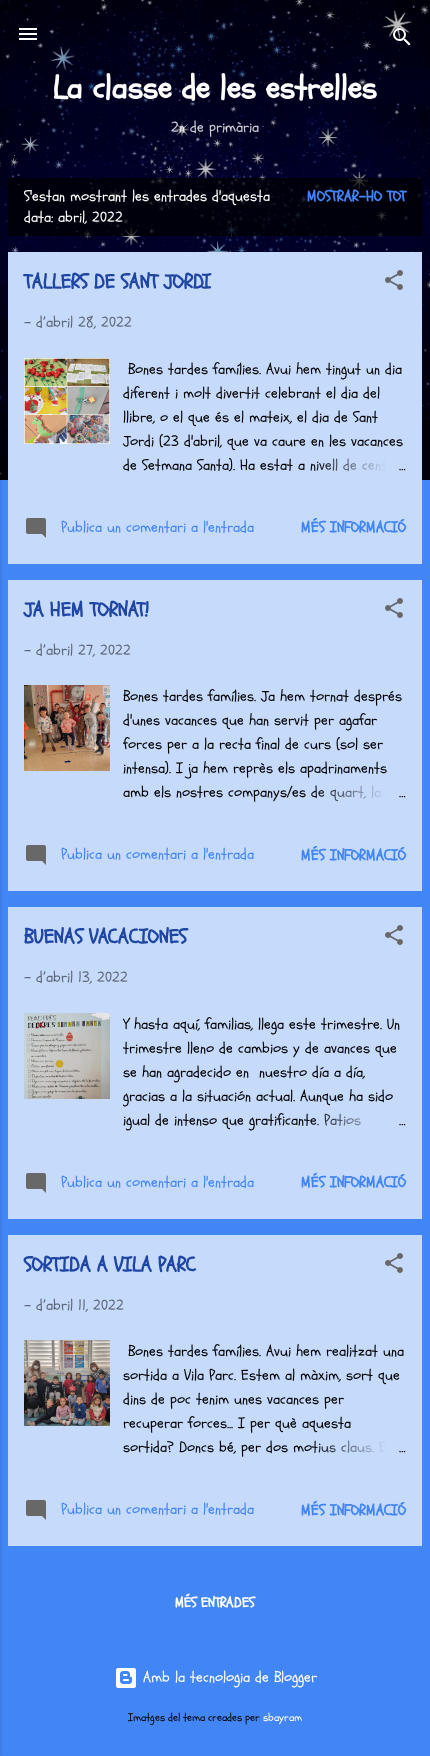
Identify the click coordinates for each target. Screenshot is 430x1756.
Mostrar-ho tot (356, 196)
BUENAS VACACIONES (105, 936)
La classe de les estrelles (215, 88)
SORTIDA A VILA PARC (110, 1264)
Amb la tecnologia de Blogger (227, 1677)
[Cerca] (402, 40)
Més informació (353, 527)
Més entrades (215, 1602)
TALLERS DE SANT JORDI (117, 281)
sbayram (282, 1718)
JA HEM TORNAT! (86, 609)
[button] (394, 284)
